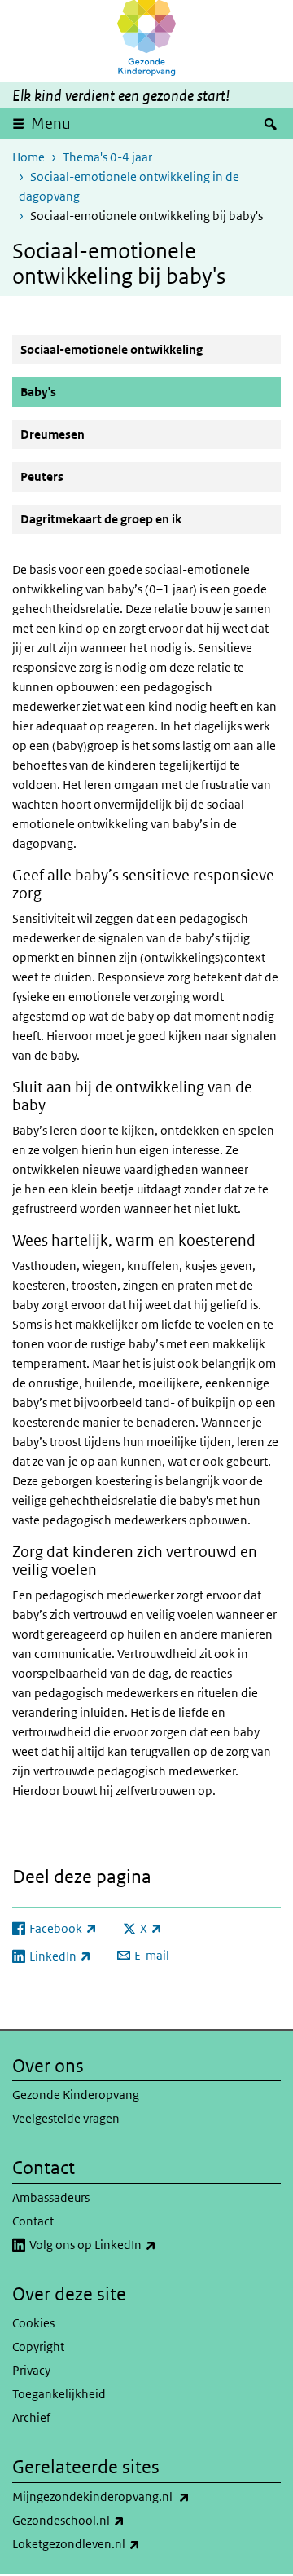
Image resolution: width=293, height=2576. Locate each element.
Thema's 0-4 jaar (107, 157)
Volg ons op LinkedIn (129, 2244)
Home (28, 157)
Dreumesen (52, 434)
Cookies (33, 2323)
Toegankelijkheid (59, 2394)
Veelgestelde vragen (66, 2118)
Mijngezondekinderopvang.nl (137, 2496)
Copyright (38, 2347)
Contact (33, 2221)
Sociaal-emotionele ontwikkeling (112, 349)
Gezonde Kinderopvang (76, 2095)
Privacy (31, 2370)
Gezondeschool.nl (104, 2520)
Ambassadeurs (51, 2197)
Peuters (42, 476)
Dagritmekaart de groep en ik (101, 519)
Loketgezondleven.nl (112, 2543)
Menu (51, 124)
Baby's (77, 391)
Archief (31, 2417)
